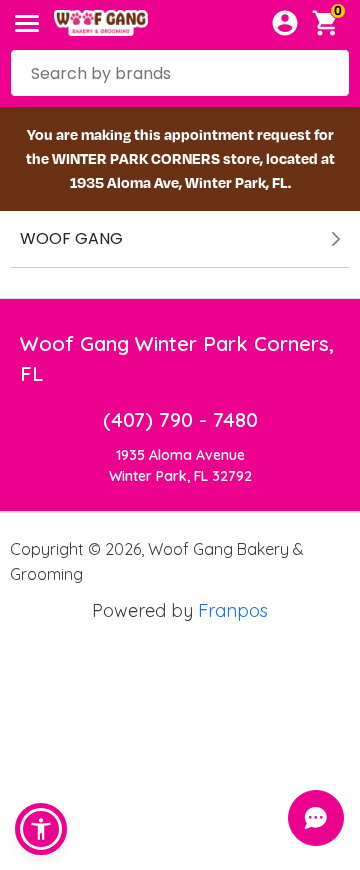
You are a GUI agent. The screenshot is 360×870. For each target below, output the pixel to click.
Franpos (233, 610)
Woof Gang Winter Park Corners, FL (177, 358)
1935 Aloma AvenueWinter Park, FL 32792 (180, 465)
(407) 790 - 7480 (180, 419)
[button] (41, 829)
